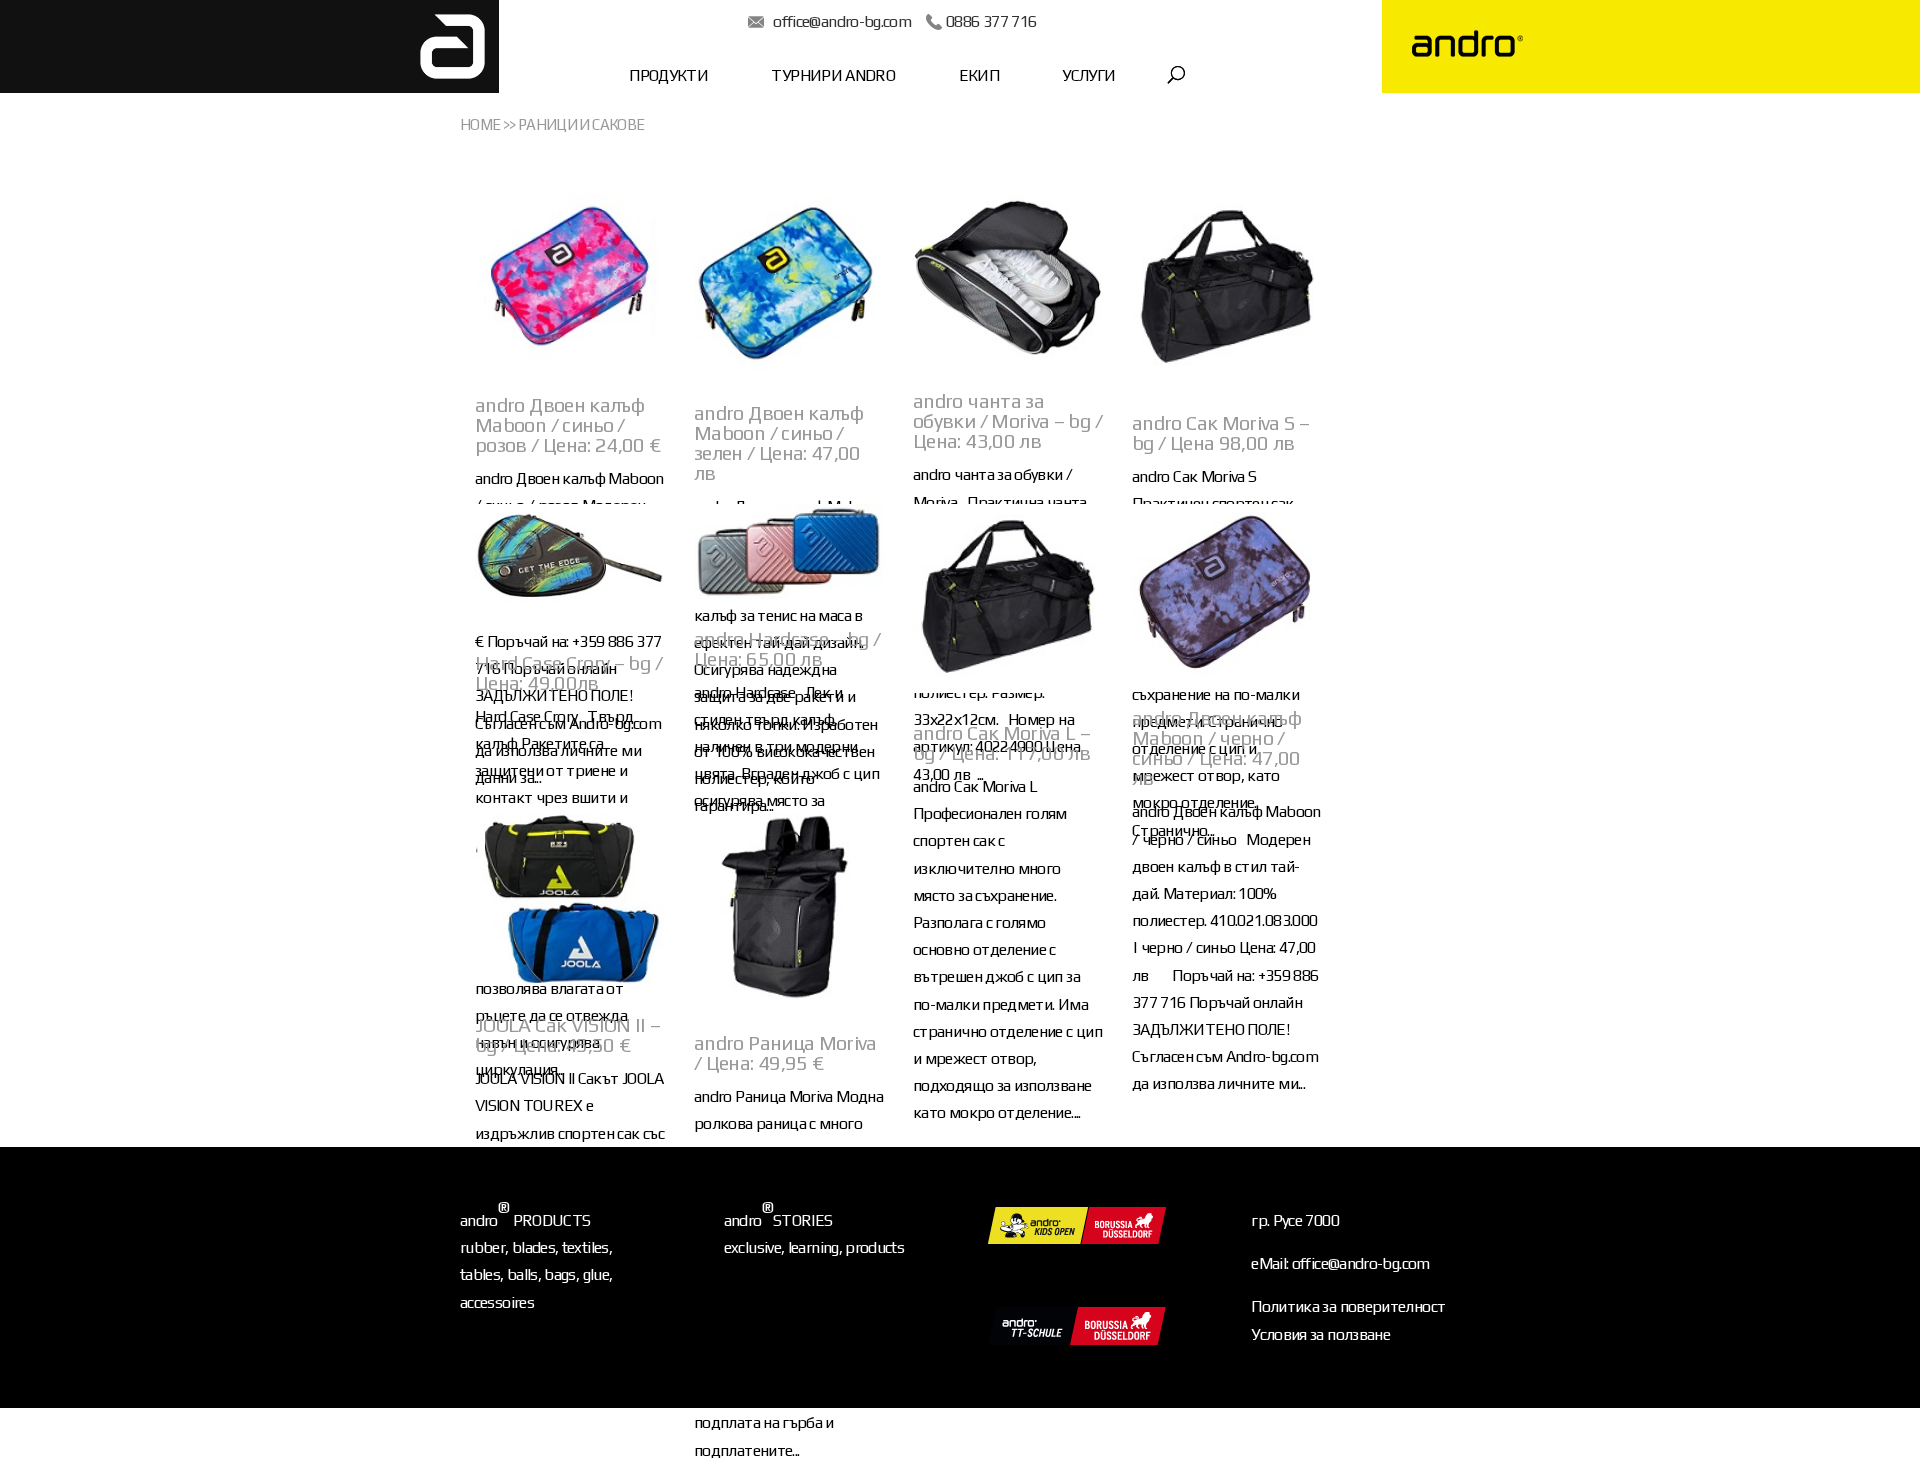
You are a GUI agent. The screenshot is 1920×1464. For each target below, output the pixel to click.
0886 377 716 (991, 21)
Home (480, 124)
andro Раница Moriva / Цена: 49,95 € (785, 1052)
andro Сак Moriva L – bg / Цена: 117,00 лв (1001, 742)
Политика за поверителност (1348, 1306)
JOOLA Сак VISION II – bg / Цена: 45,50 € (568, 1034)
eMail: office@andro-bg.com (1340, 1263)
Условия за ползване (1320, 1334)
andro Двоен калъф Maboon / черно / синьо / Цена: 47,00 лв (1216, 747)
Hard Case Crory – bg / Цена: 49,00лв (568, 672)
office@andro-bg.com (842, 21)
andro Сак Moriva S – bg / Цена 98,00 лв (1220, 432)
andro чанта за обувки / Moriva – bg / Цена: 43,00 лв (1007, 420)
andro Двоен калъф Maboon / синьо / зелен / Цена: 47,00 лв (778, 442)
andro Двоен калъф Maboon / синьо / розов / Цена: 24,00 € (568, 424)
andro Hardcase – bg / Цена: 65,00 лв (787, 648)
